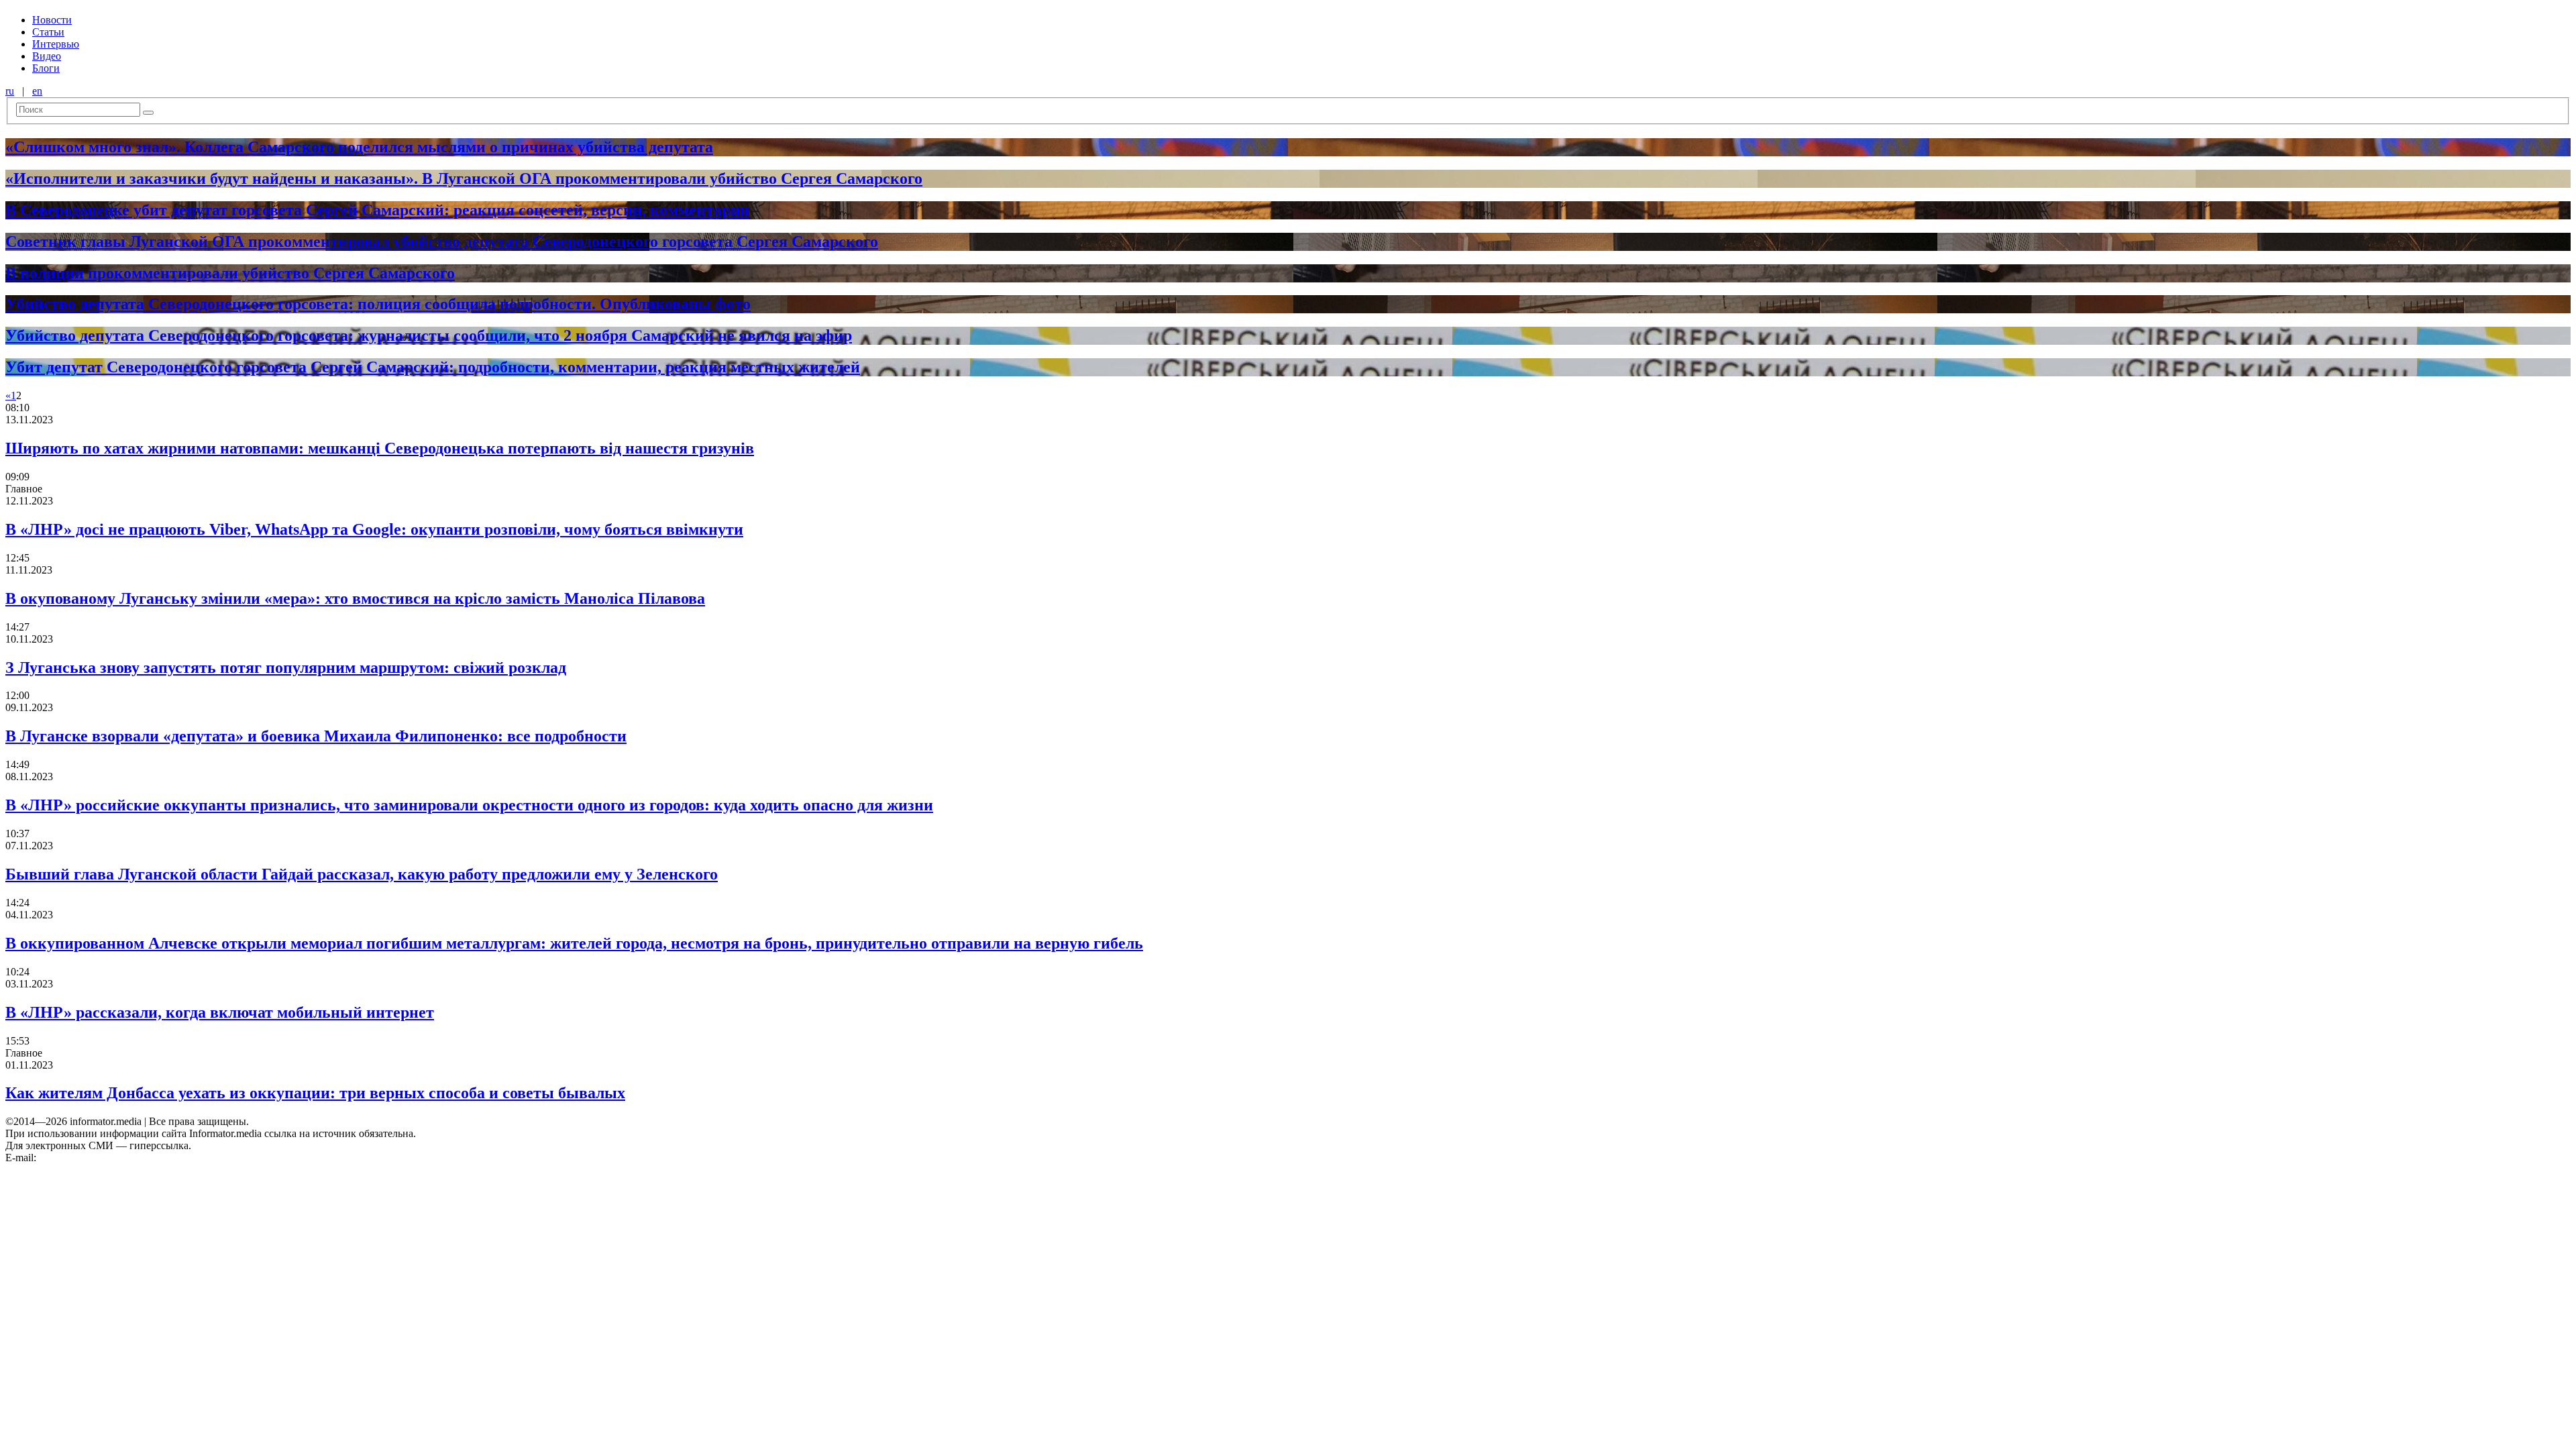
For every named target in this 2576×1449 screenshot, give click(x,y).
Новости (52, 20)
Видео (47, 56)
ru (10, 91)
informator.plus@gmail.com (98, 1158)
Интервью (56, 44)
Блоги (46, 68)
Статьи (48, 32)
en (37, 91)
